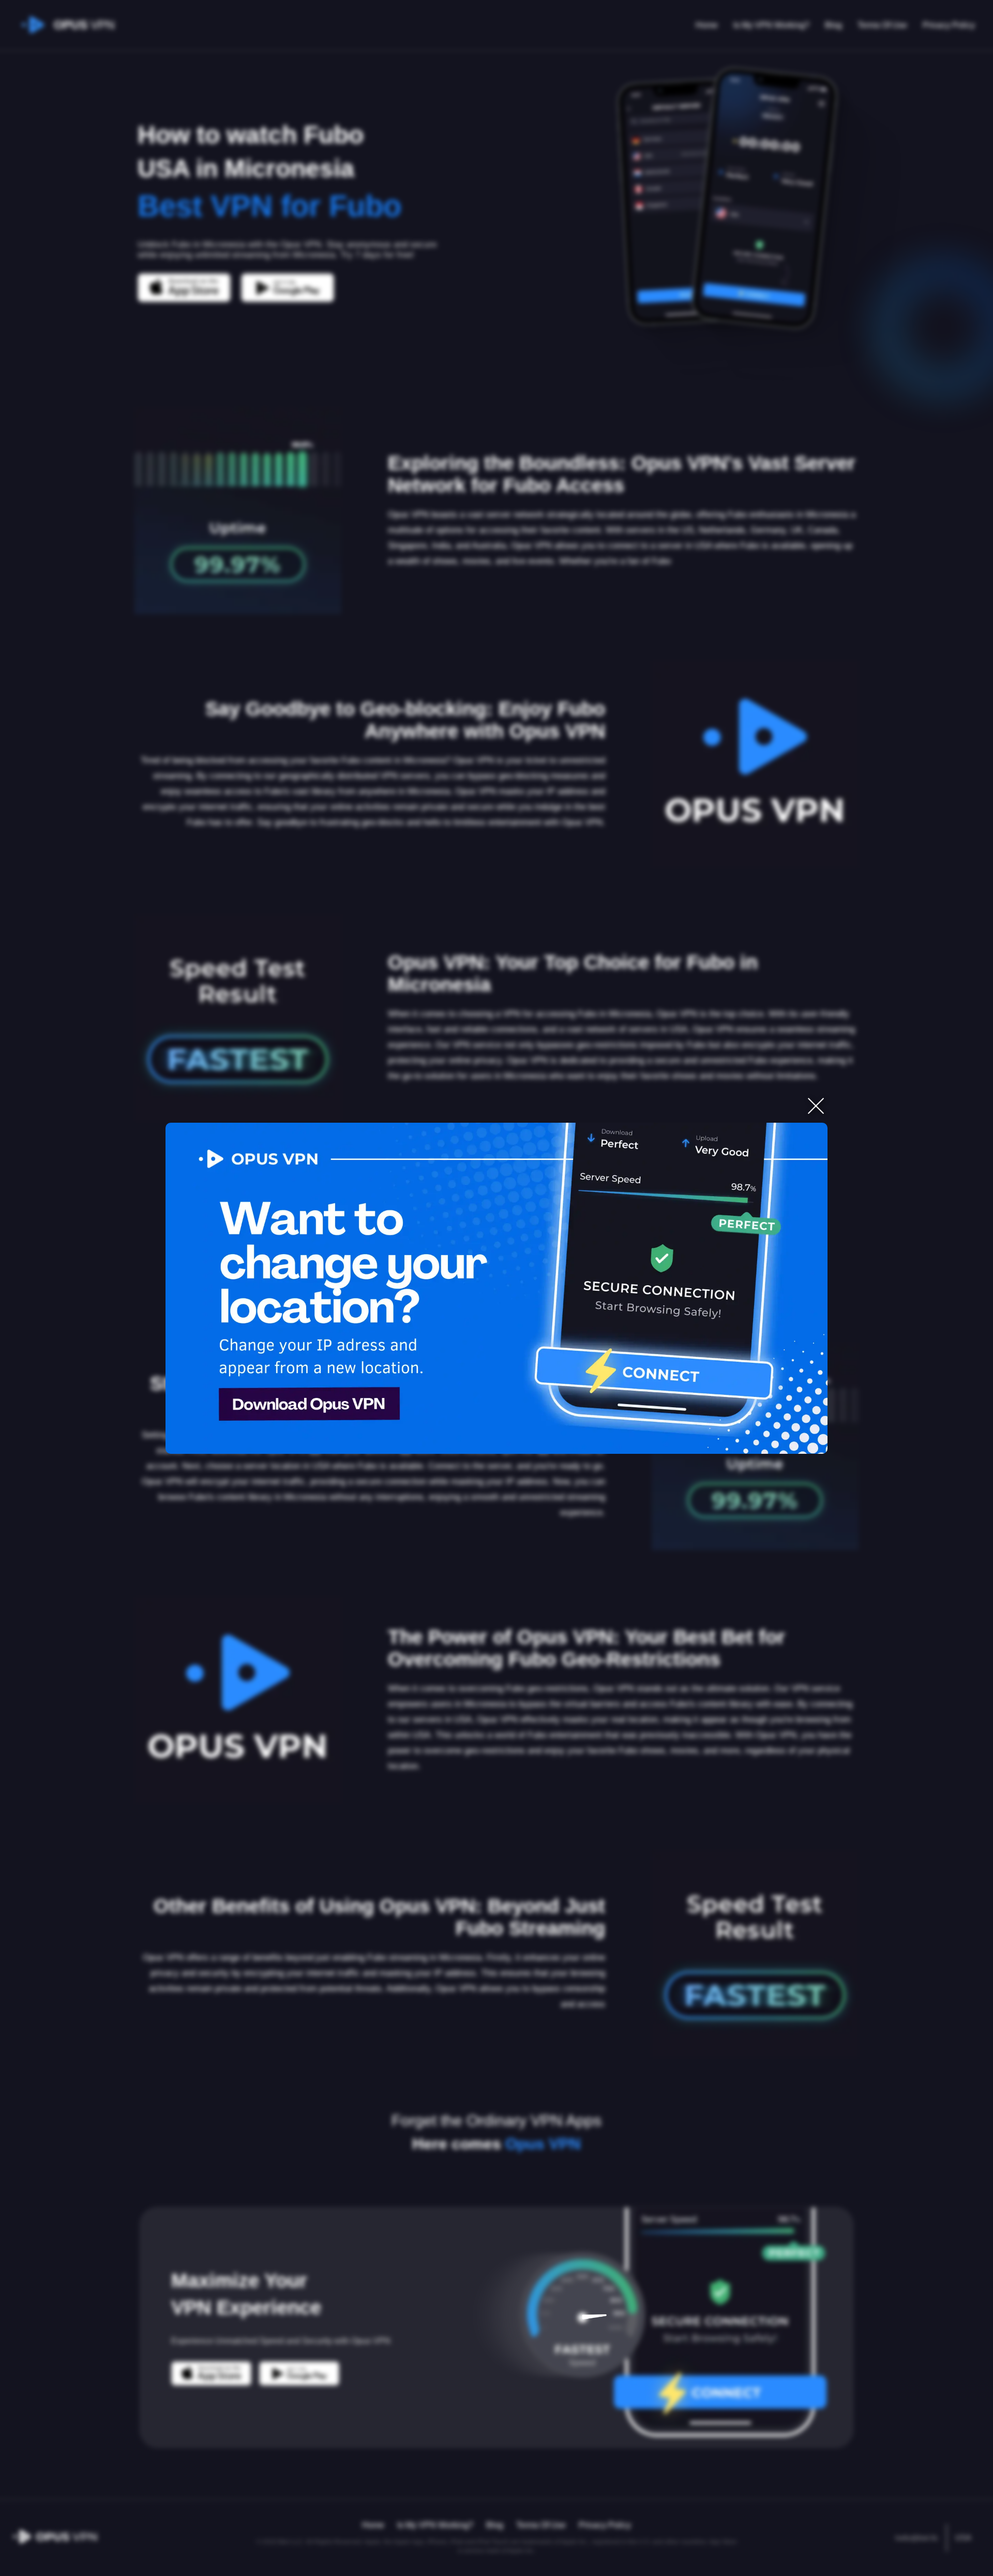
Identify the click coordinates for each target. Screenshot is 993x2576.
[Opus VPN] (496, 1288)
